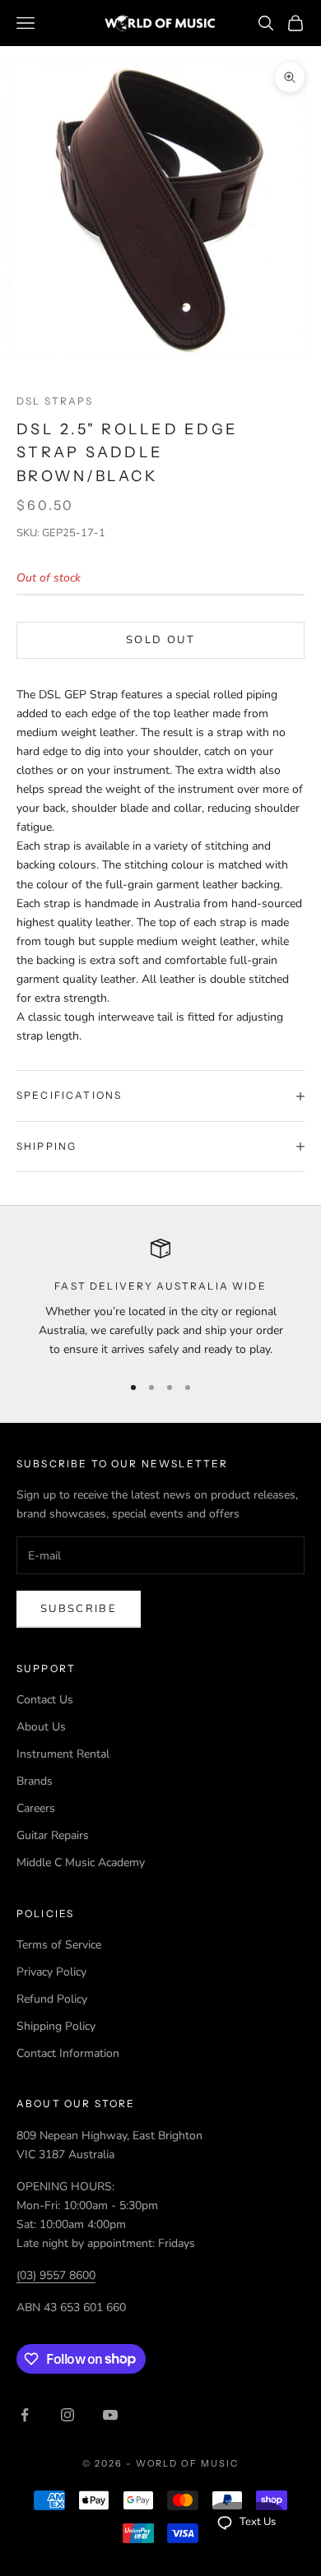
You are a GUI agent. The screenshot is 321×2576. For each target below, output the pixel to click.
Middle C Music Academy (81, 1863)
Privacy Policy (51, 1972)
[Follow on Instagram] (67, 2415)
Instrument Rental (63, 1754)
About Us (41, 1727)
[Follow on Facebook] (25, 2415)
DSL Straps (55, 401)
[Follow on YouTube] (110, 2415)
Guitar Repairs (53, 1835)
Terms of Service (59, 1945)
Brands (35, 1781)
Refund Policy (52, 1999)
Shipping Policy (56, 2026)
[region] (160, 1299)
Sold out (160, 640)
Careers (36, 1808)
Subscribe (79, 1609)
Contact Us (45, 1700)
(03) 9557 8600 (56, 2275)
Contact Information (68, 2053)
